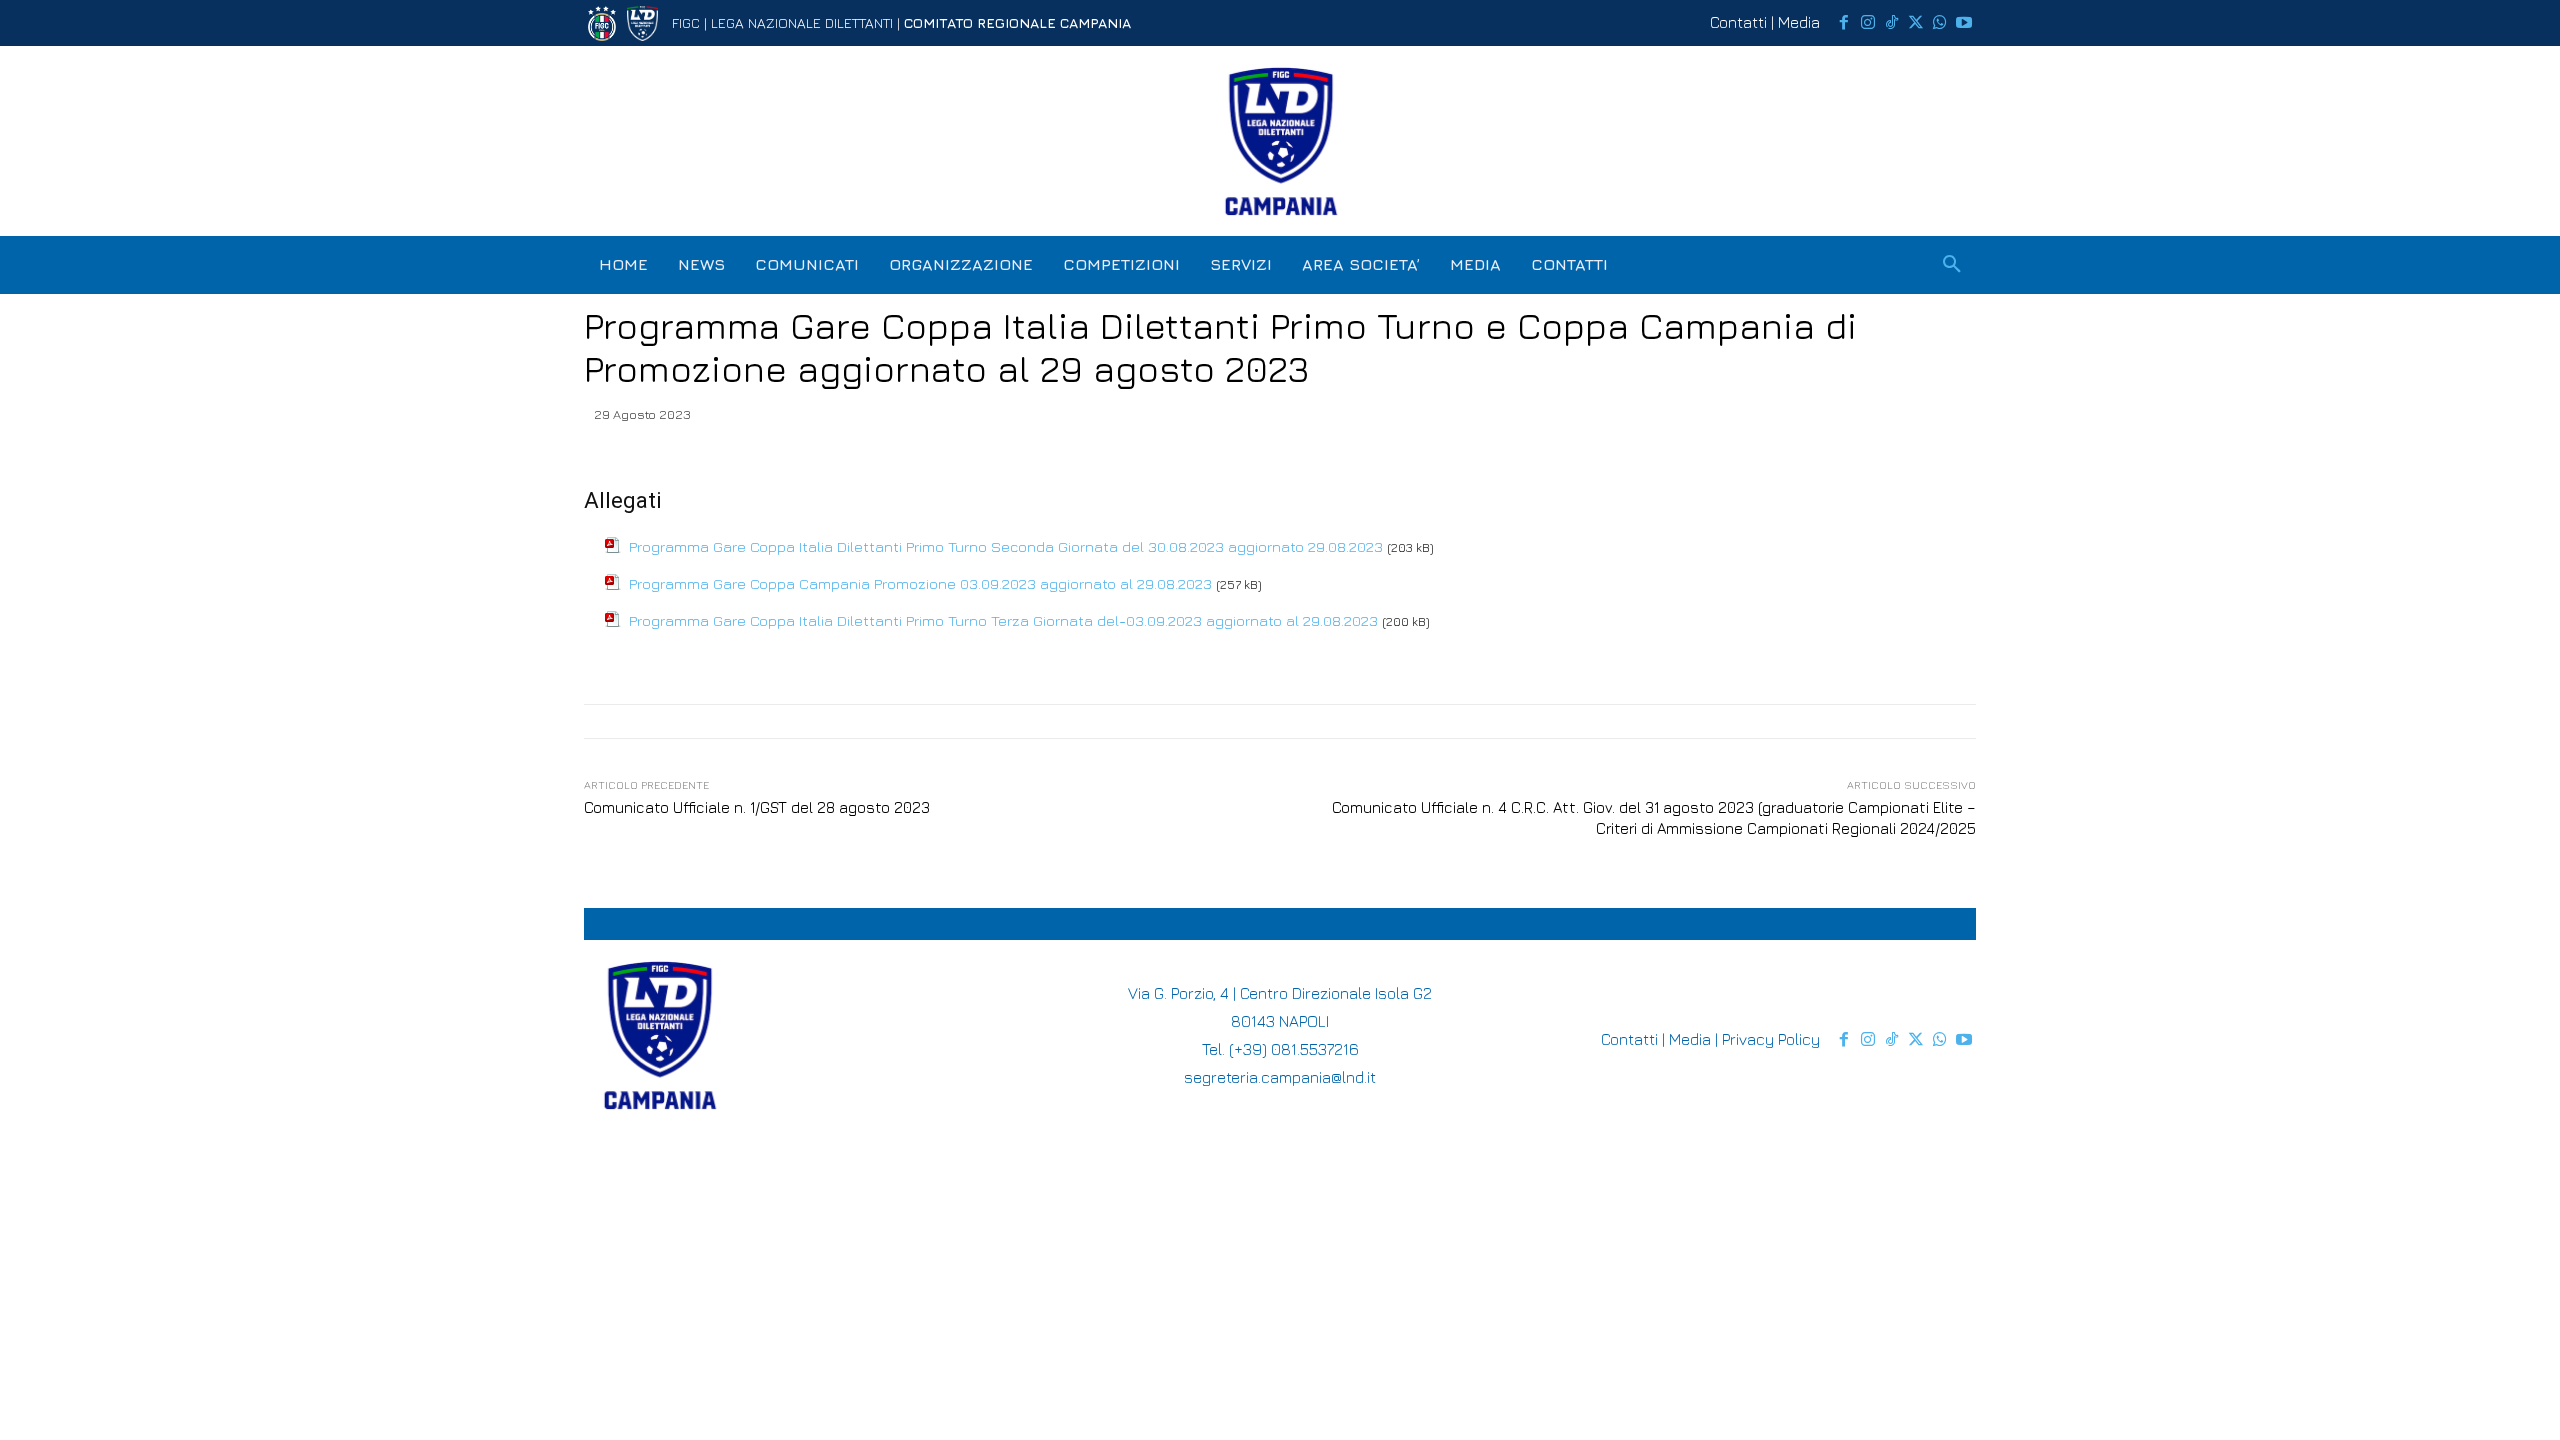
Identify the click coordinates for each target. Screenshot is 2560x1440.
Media (1799, 22)
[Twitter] (1916, 23)
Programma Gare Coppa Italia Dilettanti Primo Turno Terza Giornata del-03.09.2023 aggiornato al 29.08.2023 (1003, 620)
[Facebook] (1844, 23)
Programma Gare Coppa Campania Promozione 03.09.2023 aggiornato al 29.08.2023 (920, 583)
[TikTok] (1892, 23)
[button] (1952, 265)
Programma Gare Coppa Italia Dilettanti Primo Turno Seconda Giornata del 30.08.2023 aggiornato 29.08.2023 (1006, 546)
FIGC (686, 22)
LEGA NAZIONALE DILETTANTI (802, 22)
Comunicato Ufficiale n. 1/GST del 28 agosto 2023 (757, 807)
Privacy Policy (1771, 1039)
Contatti (1738, 22)
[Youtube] (1964, 23)
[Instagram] (1868, 23)
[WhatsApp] (1940, 23)
